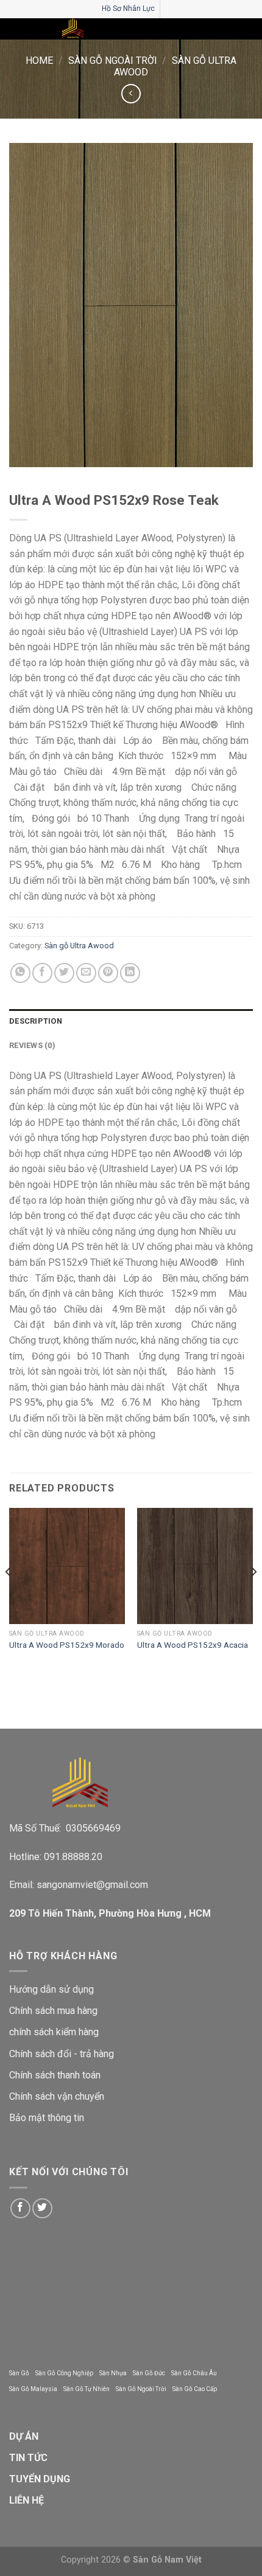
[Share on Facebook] (42, 973)
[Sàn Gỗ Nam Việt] (73, 29)
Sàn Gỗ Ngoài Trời (113, 61)
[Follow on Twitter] (42, 2208)
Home (39, 61)
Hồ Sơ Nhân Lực (128, 9)
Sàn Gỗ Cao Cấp (195, 2389)
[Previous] (9, 1596)
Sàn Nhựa (113, 2373)
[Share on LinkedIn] (130, 973)
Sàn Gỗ (19, 2373)
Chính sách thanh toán (55, 2075)
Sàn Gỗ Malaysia (33, 2389)
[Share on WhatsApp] (20, 973)
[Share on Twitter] (64, 973)
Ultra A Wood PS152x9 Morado (67, 1645)
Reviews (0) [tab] (32, 1045)
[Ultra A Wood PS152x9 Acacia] (195, 1566)
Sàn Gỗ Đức (149, 2373)
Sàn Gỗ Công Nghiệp (64, 2373)
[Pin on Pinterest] (108, 973)
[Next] (253, 1596)
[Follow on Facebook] (20, 2208)
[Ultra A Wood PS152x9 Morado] (67, 1566)
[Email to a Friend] (86, 973)
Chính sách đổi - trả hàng (62, 2054)
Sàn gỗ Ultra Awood (79, 946)
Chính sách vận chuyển (57, 2096)
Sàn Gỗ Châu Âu (194, 2373)
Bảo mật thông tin (47, 2118)
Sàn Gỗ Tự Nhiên (87, 2389)
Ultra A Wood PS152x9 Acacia (193, 1645)
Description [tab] (36, 1021)
